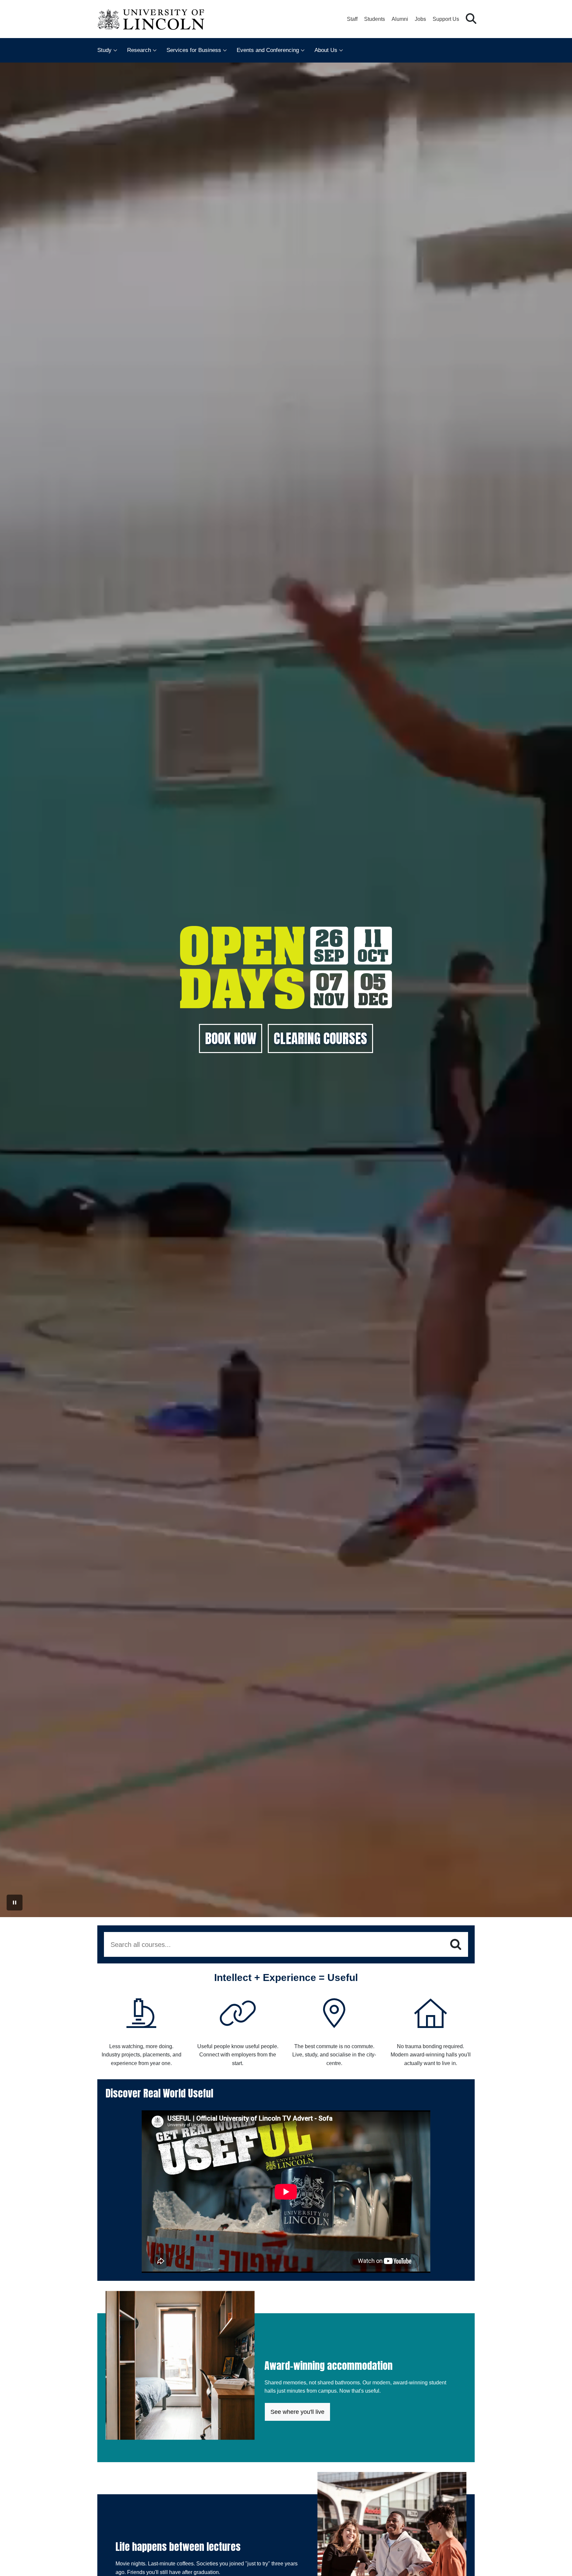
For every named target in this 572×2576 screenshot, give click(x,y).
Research (139, 50)
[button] (471, 19)
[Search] (456, 1945)
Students (375, 19)
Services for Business (194, 50)
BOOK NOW (231, 1038)
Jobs (420, 19)
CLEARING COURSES (320, 1038)
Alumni (400, 19)
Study (104, 50)
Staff (352, 19)
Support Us (446, 19)
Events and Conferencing (268, 50)
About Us (326, 50)
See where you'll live (297, 2412)
